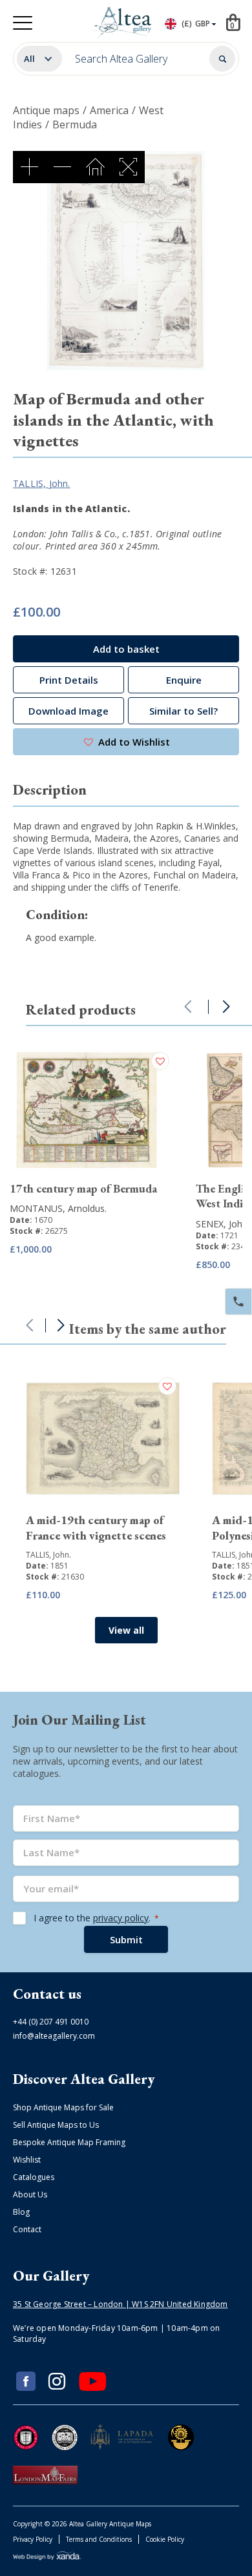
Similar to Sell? (184, 711)
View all (126, 1630)
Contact (27, 2229)
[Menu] (23, 23)
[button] (126, 742)
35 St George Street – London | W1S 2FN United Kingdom (121, 2304)
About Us (30, 2195)
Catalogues (34, 2177)
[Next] (226, 1007)
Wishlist (27, 2160)
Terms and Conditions (99, 2539)
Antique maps (46, 110)
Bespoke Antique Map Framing (69, 2142)
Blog (21, 2212)
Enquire (184, 680)
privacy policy (121, 1918)
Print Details (69, 680)
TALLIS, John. (42, 483)
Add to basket (126, 649)
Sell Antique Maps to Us (56, 2125)
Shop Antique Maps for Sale (63, 2107)
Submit (126, 1939)
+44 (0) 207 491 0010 (51, 2022)
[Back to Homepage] (123, 23)
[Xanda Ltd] (47, 2558)
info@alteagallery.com (54, 2036)
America (109, 110)
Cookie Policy (165, 2539)
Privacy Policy (33, 2539)
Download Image (68, 711)
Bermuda (75, 124)
